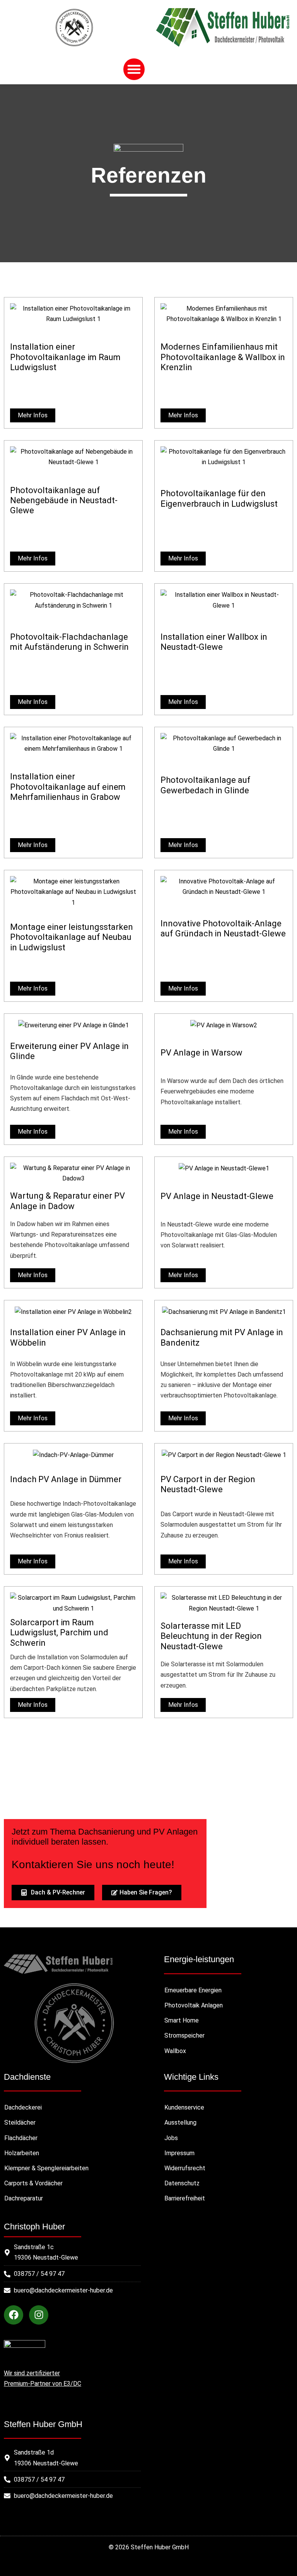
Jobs (171, 2138)
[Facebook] (14, 2315)
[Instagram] (39, 2315)
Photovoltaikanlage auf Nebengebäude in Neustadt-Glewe (64, 501)
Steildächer (20, 2122)
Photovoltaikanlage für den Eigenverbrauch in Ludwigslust (219, 498)
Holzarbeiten (22, 2153)
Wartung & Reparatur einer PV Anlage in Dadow (67, 1201)
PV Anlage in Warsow (201, 1053)
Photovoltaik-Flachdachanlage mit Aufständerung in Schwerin (69, 642)
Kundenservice (184, 2107)
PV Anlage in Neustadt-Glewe (217, 1196)
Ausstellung (180, 2122)
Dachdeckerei (23, 2107)
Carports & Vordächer (33, 2183)
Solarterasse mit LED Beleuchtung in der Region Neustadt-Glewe (211, 1636)
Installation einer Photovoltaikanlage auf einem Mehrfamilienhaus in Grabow (68, 787)
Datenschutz (182, 2183)
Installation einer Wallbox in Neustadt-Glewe (214, 642)
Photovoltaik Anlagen (194, 2005)
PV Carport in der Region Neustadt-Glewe (208, 1484)
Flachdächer (21, 2138)
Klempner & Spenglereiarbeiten (46, 2168)
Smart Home (182, 2020)
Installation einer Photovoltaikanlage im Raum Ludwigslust (65, 357)
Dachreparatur (24, 2198)
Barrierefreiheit (185, 2198)
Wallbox (175, 2051)
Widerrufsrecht (185, 2168)
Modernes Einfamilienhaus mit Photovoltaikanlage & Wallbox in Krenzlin (223, 357)
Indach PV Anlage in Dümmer (66, 1479)
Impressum (179, 2153)
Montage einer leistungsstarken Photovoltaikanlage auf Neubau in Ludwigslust (72, 937)
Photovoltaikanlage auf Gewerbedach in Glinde (206, 785)
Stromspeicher (184, 2035)
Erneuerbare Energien (193, 1990)
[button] (134, 69)
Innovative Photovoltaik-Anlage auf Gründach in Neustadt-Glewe (223, 928)
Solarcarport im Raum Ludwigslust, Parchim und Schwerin (59, 1633)
